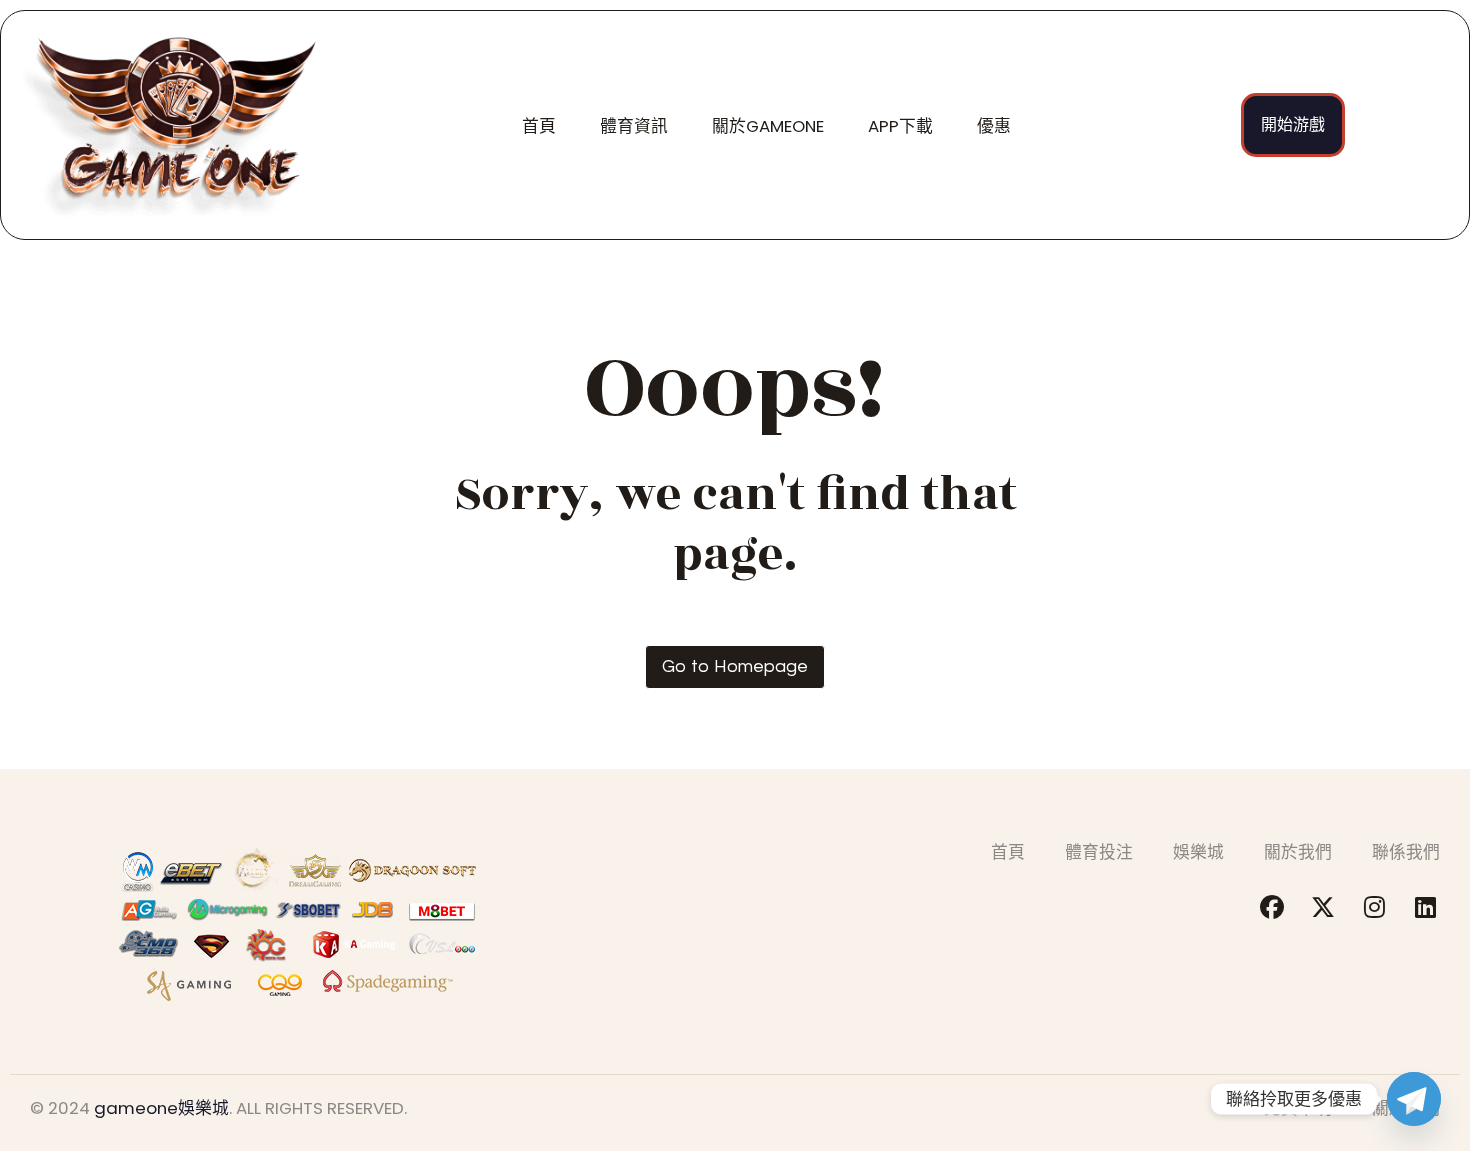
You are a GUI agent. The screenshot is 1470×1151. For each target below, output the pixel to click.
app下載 (900, 126)
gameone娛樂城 (161, 1108)
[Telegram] (1414, 1099)
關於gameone (768, 126)
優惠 (994, 126)
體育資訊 (634, 126)
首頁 (539, 126)
